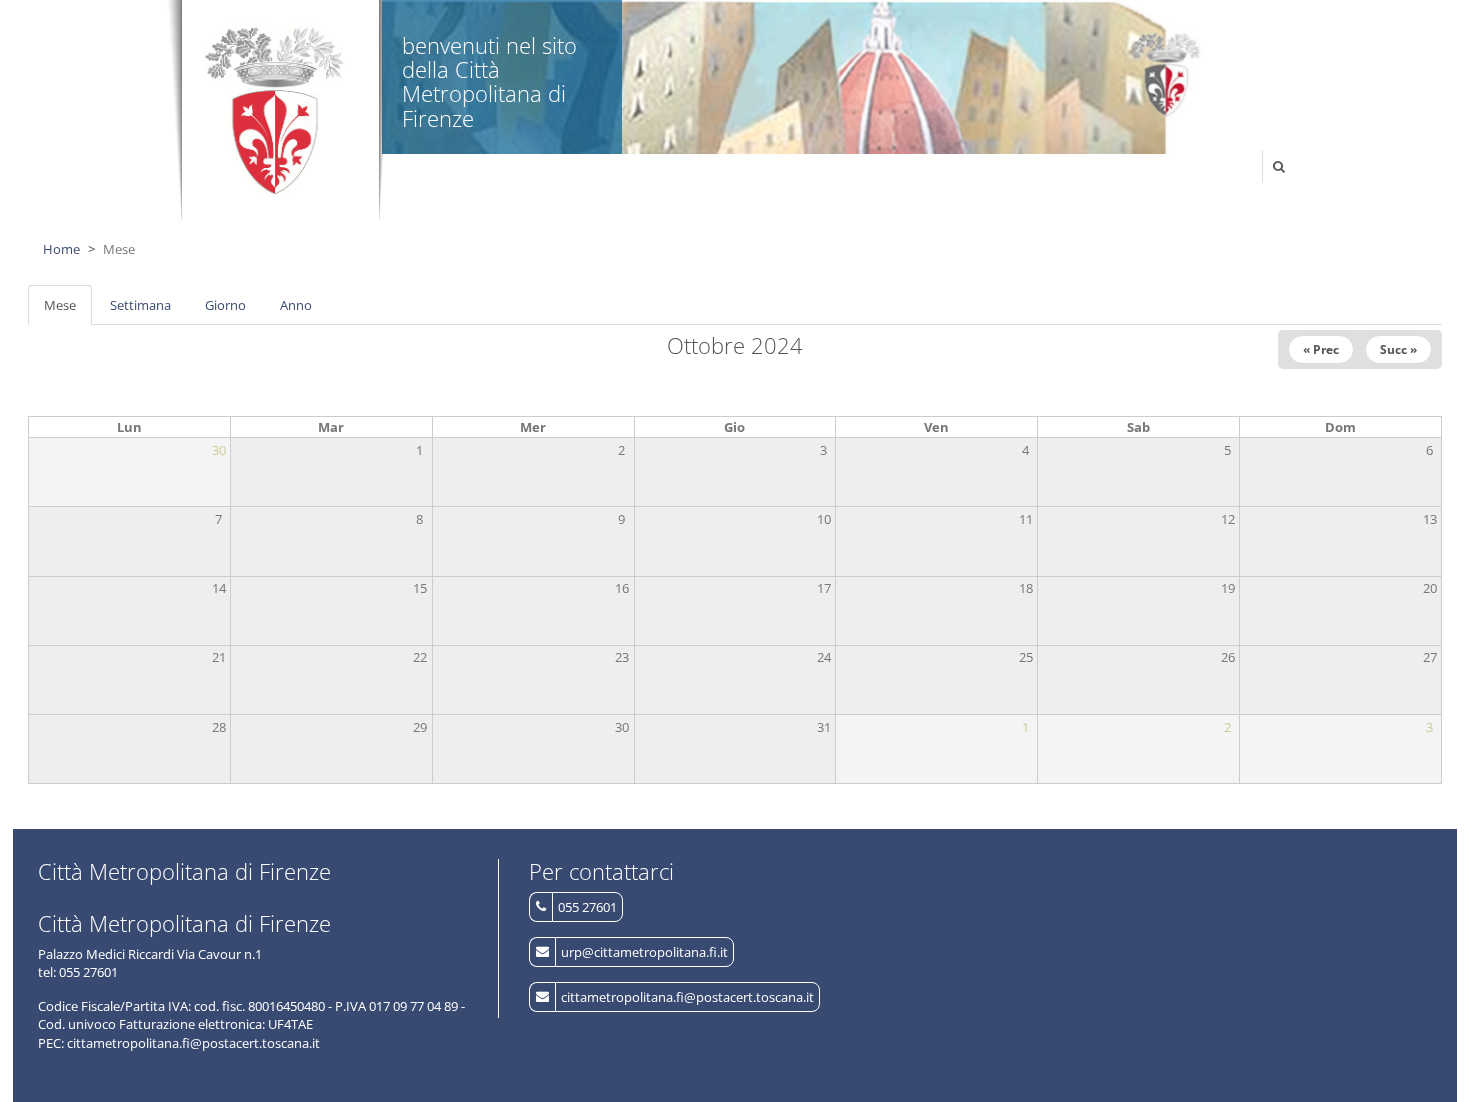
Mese (68, 311)
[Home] (275, 104)
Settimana (140, 305)
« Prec (1321, 349)
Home (61, 249)
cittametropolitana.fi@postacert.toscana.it (687, 997)
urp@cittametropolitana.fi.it (644, 952)
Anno (296, 305)
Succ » (1398, 349)
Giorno (225, 305)
